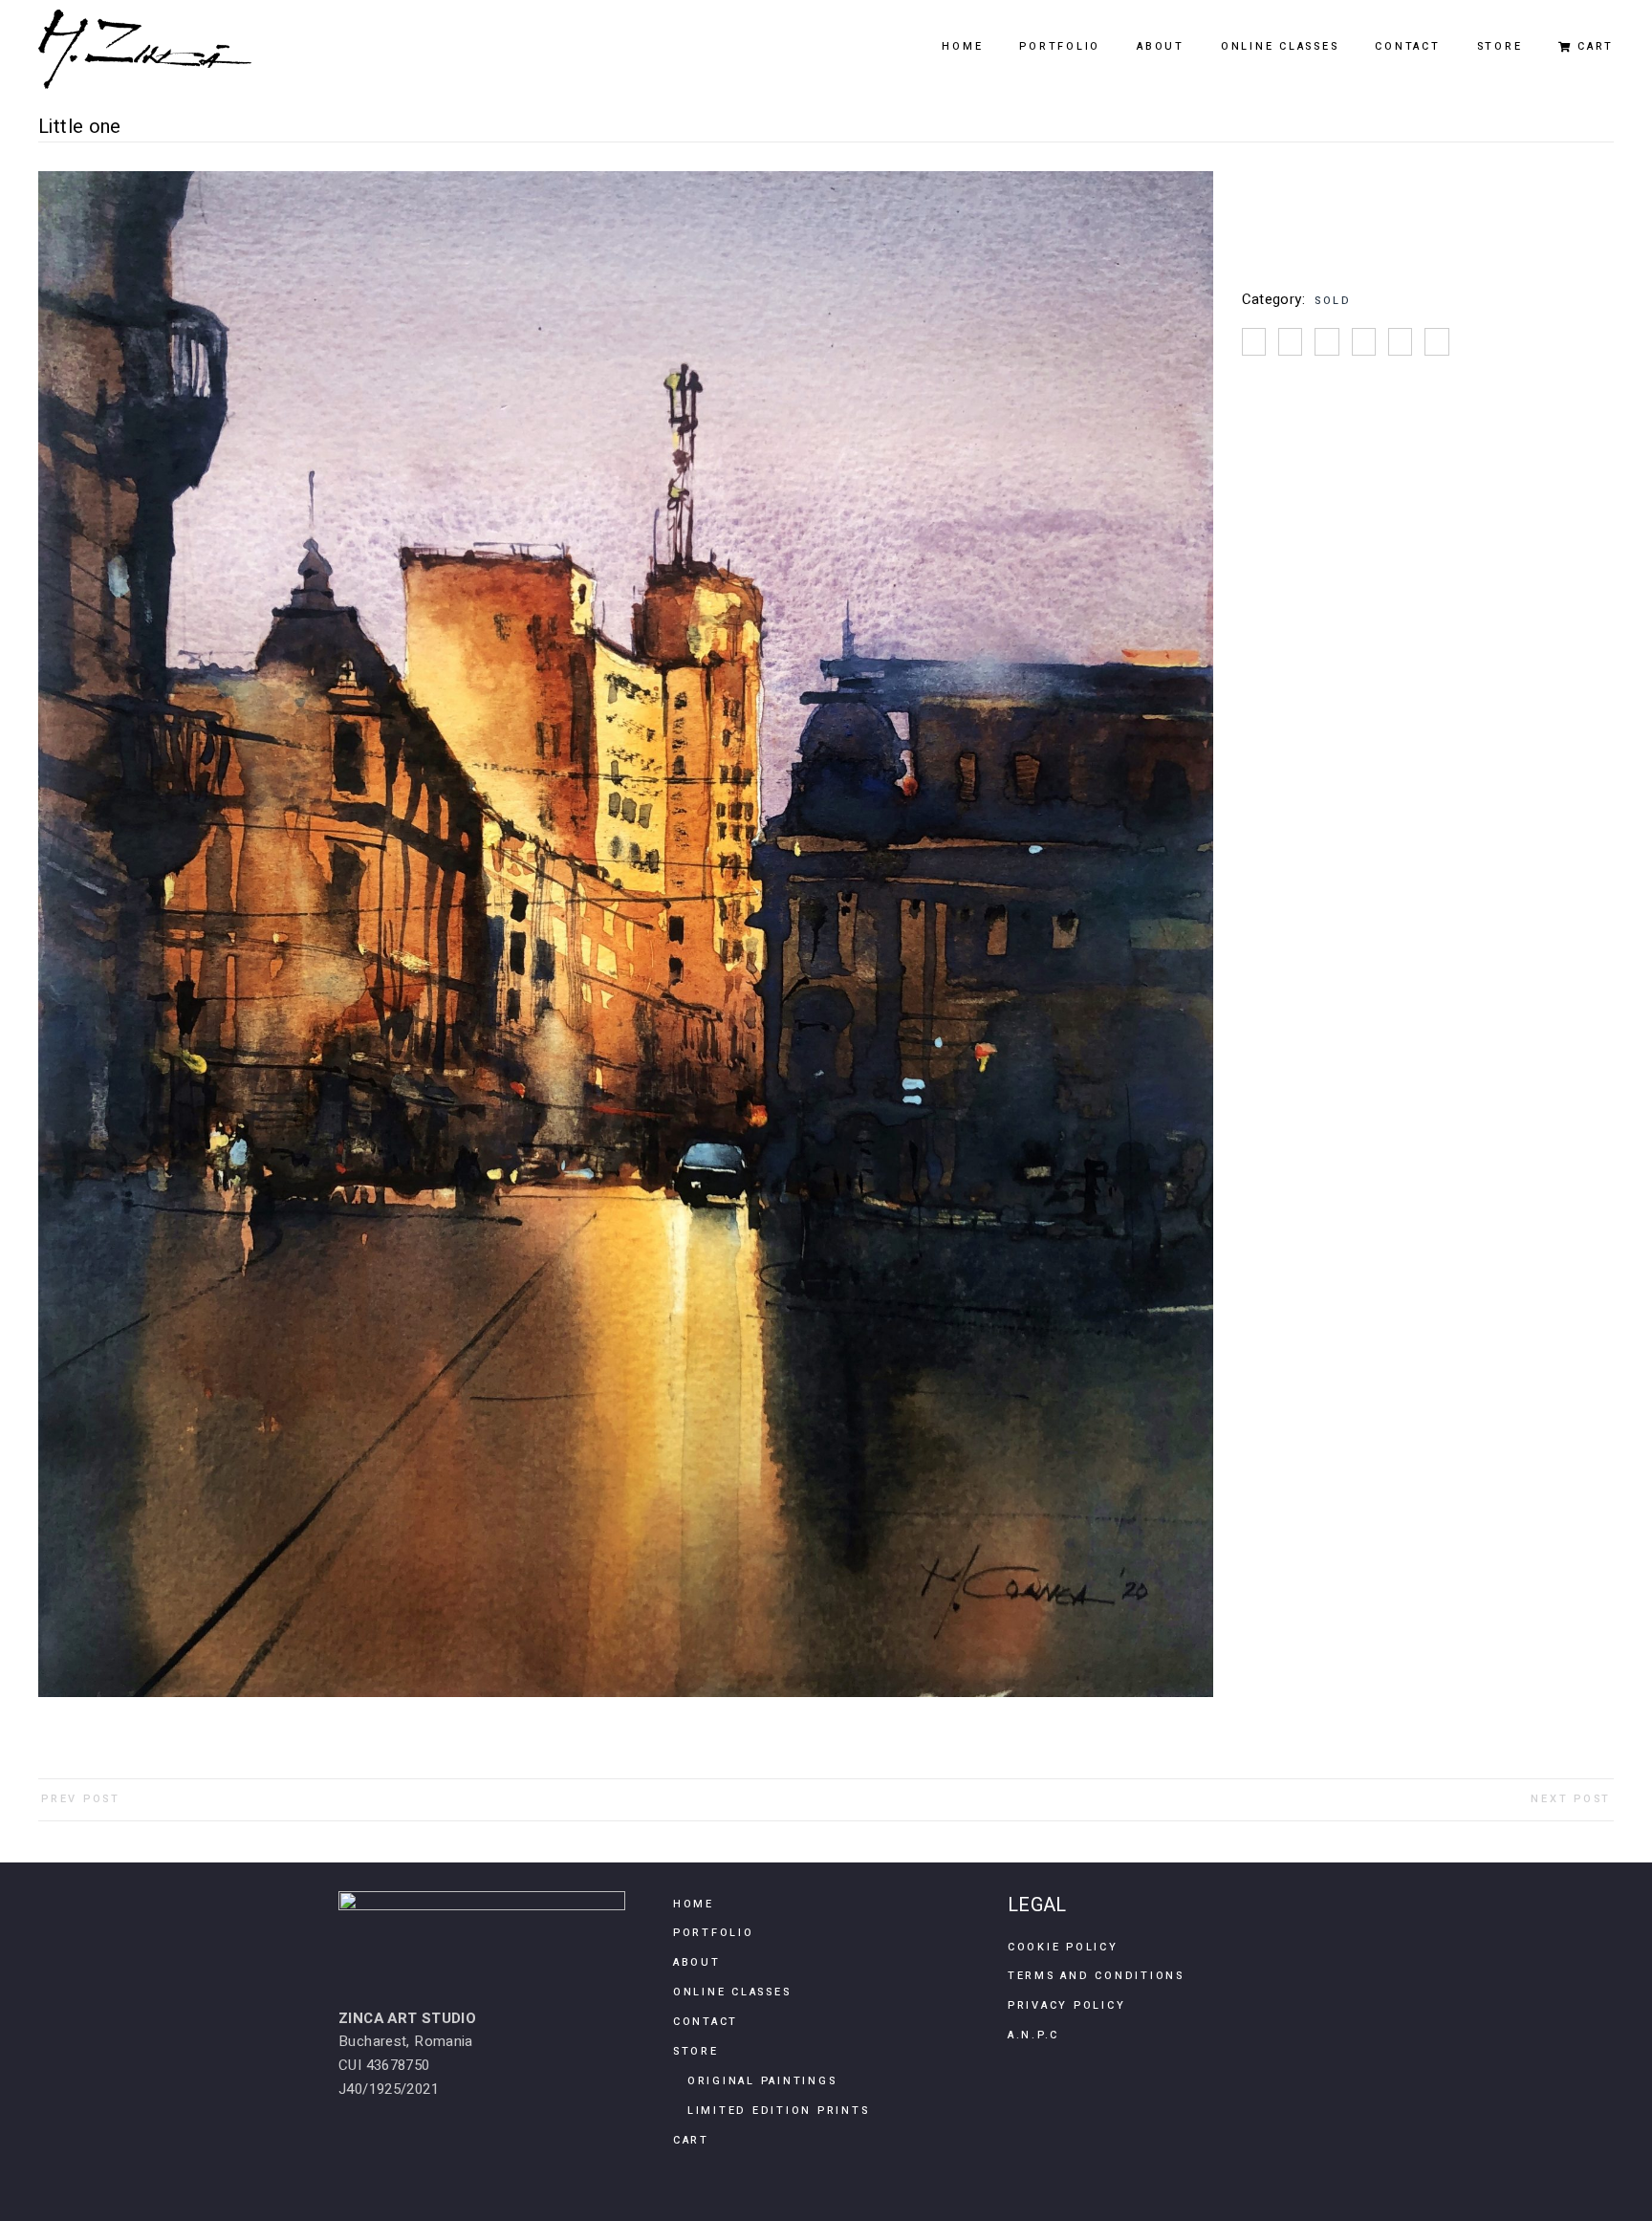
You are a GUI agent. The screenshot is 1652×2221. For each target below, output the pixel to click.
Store (696, 2051)
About (697, 1962)
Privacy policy (1067, 2005)
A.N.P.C (1033, 2035)
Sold (1333, 301)
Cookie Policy (1063, 1947)
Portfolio (714, 1933)
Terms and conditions (1096, 1976)
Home (694, 1904)
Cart (691, 2140)
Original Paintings (762, 2081)
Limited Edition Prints (779, 2111)
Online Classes (732, 1992)
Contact (706, 2022)
